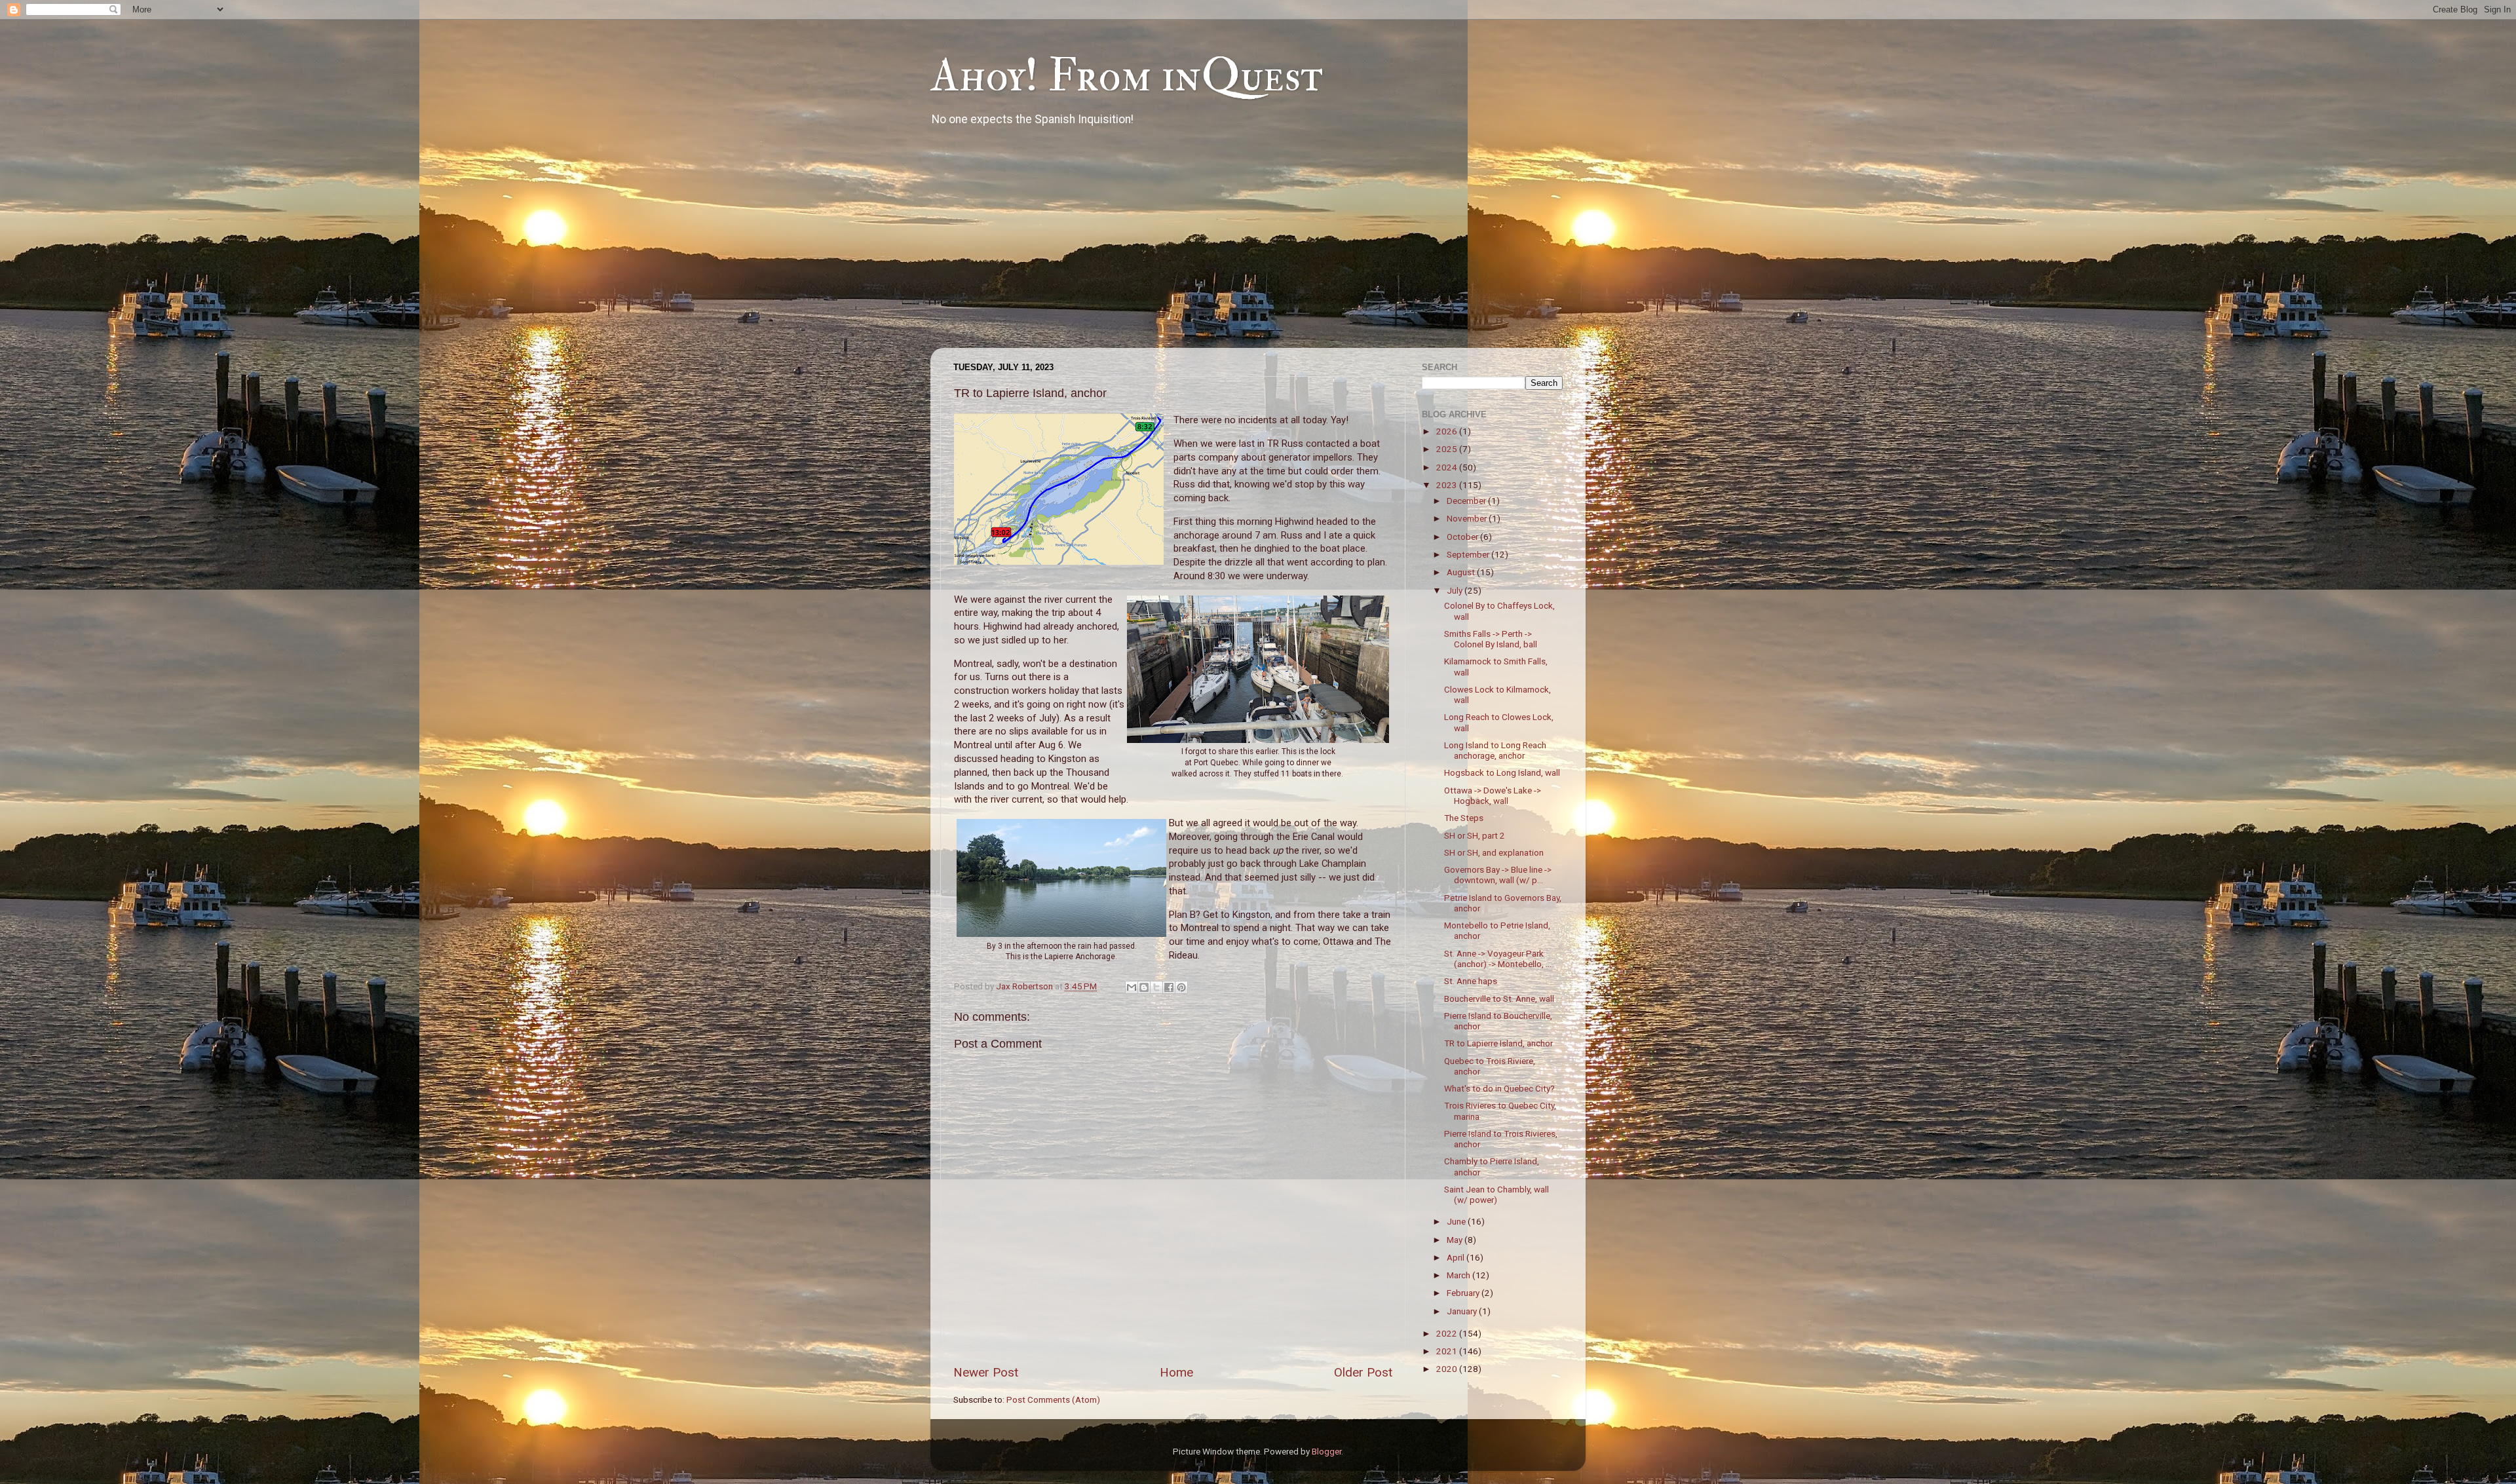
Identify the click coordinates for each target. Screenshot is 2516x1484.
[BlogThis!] (1144, 987)
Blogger (1326, 1451)
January (1463, 1311)
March (1459, 1275)
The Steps (1464, 818)
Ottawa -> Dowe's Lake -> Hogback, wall (1493, 795)
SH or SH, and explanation (1494, 852)
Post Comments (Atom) (1053, 1399)
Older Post (1363, 1372)
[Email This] (1132, 987)
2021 (1448, 1351)
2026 (1448, 431)
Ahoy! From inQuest (1127, 76)
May (1456, 1240)
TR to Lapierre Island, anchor (1498, 1043)
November (1468, 518)
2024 (1448, 467)
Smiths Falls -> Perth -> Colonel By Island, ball (1491, 639)
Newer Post (986, 1372)
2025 (1448, 449)
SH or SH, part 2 (1475, 835)
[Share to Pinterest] (1181, 987)
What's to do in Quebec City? (1499, 1088)
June (1457, 1221)
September (1469, 554)
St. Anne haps (1471, 981)
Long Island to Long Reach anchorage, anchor (1495, 750)
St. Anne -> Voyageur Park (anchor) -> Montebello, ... (1498, 959)
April (1457, 1257)
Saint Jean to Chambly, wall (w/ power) (1496, 1194)
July (1456, 590)
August (1462, 572)
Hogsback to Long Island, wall (1502, 772)
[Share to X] (1156, 987)
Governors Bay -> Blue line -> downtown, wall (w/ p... (1498, 875)
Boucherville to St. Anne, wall (1499, 999)
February (1464, 1293)
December (1467, 501)
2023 (1448, 485)
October (1463, 537)
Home (1176, 1372)
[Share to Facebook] (1169, 987)
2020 (1448, 1369)
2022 (1448, 1333)
